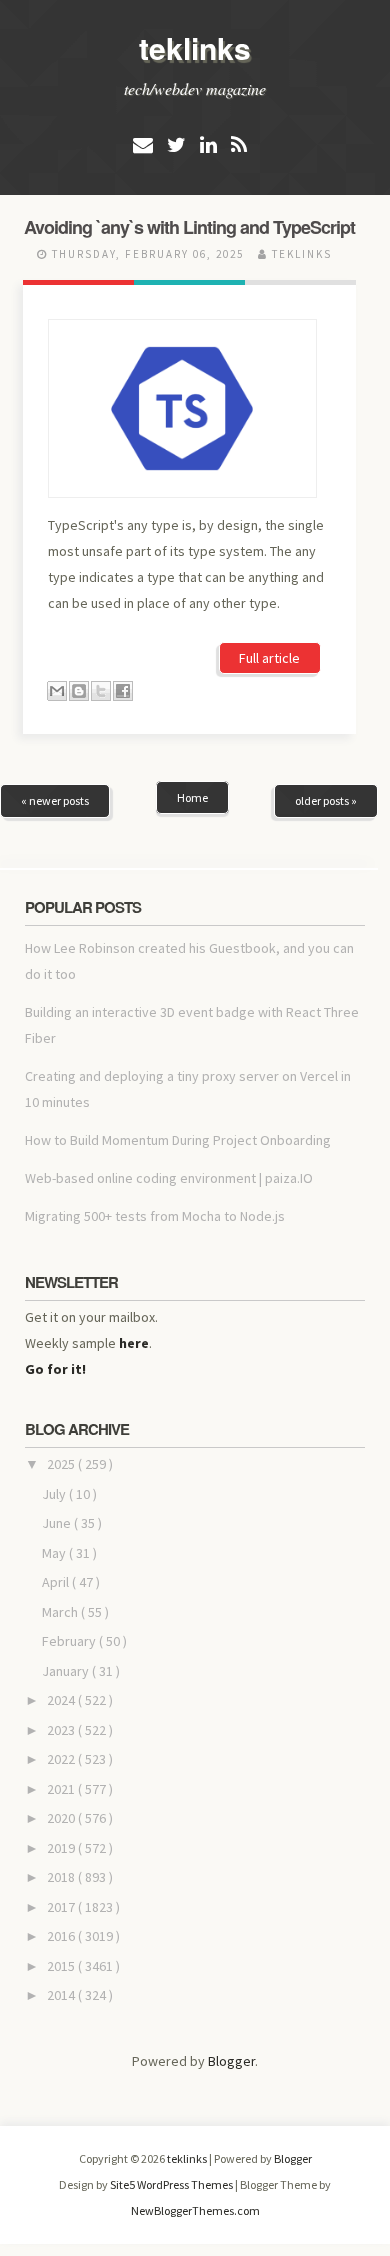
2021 (62, 1789)
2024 (62, 1700)
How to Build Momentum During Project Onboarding (178, 1140)
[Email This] (57, 691)
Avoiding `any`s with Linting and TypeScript (189, 227)
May (55, 1553)
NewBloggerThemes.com (195, 2210)
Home (192, 797)
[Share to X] (101, 691)
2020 (62, 1818)
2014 (62, 1995)
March (61, 1612)
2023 (62, 1730)
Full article (269, 658)
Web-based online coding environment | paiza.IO (169, 1178)
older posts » (326, 800)
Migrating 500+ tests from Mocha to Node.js (155, 1216)
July (55, 1494)
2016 (62, 1936)
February (70, 1641)
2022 (62, 1759)
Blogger (231, 2061)
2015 (62, 1966)
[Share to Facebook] (123, 691)
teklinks (195, 47)
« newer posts (55, 800)
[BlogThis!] (79, 691)
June (58, 1523)
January (67, 1671)
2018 (62, 1877)
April (57, 1582)
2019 (62, 1848)
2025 (62, 1464)
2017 (62, 1907)
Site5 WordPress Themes (172, 2184)
